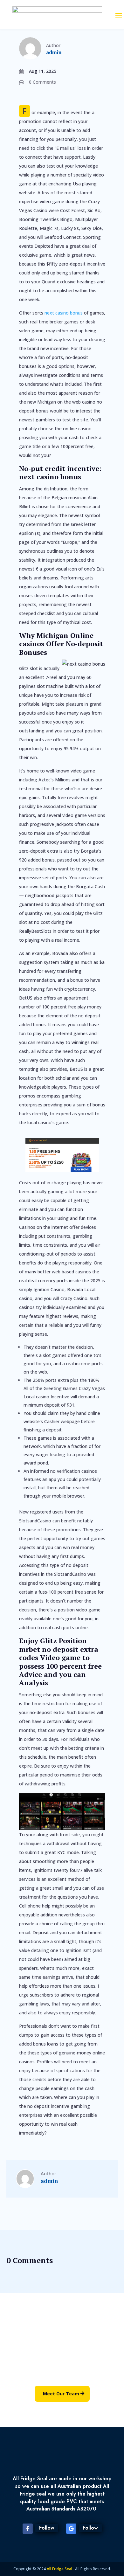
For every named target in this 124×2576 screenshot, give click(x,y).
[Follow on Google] (71, 2529)
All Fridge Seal (60, 2569)
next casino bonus (64, 313)
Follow (47, 2528)
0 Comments (42, 82)
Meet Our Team (61, 2394)
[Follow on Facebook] (28, 2529)
